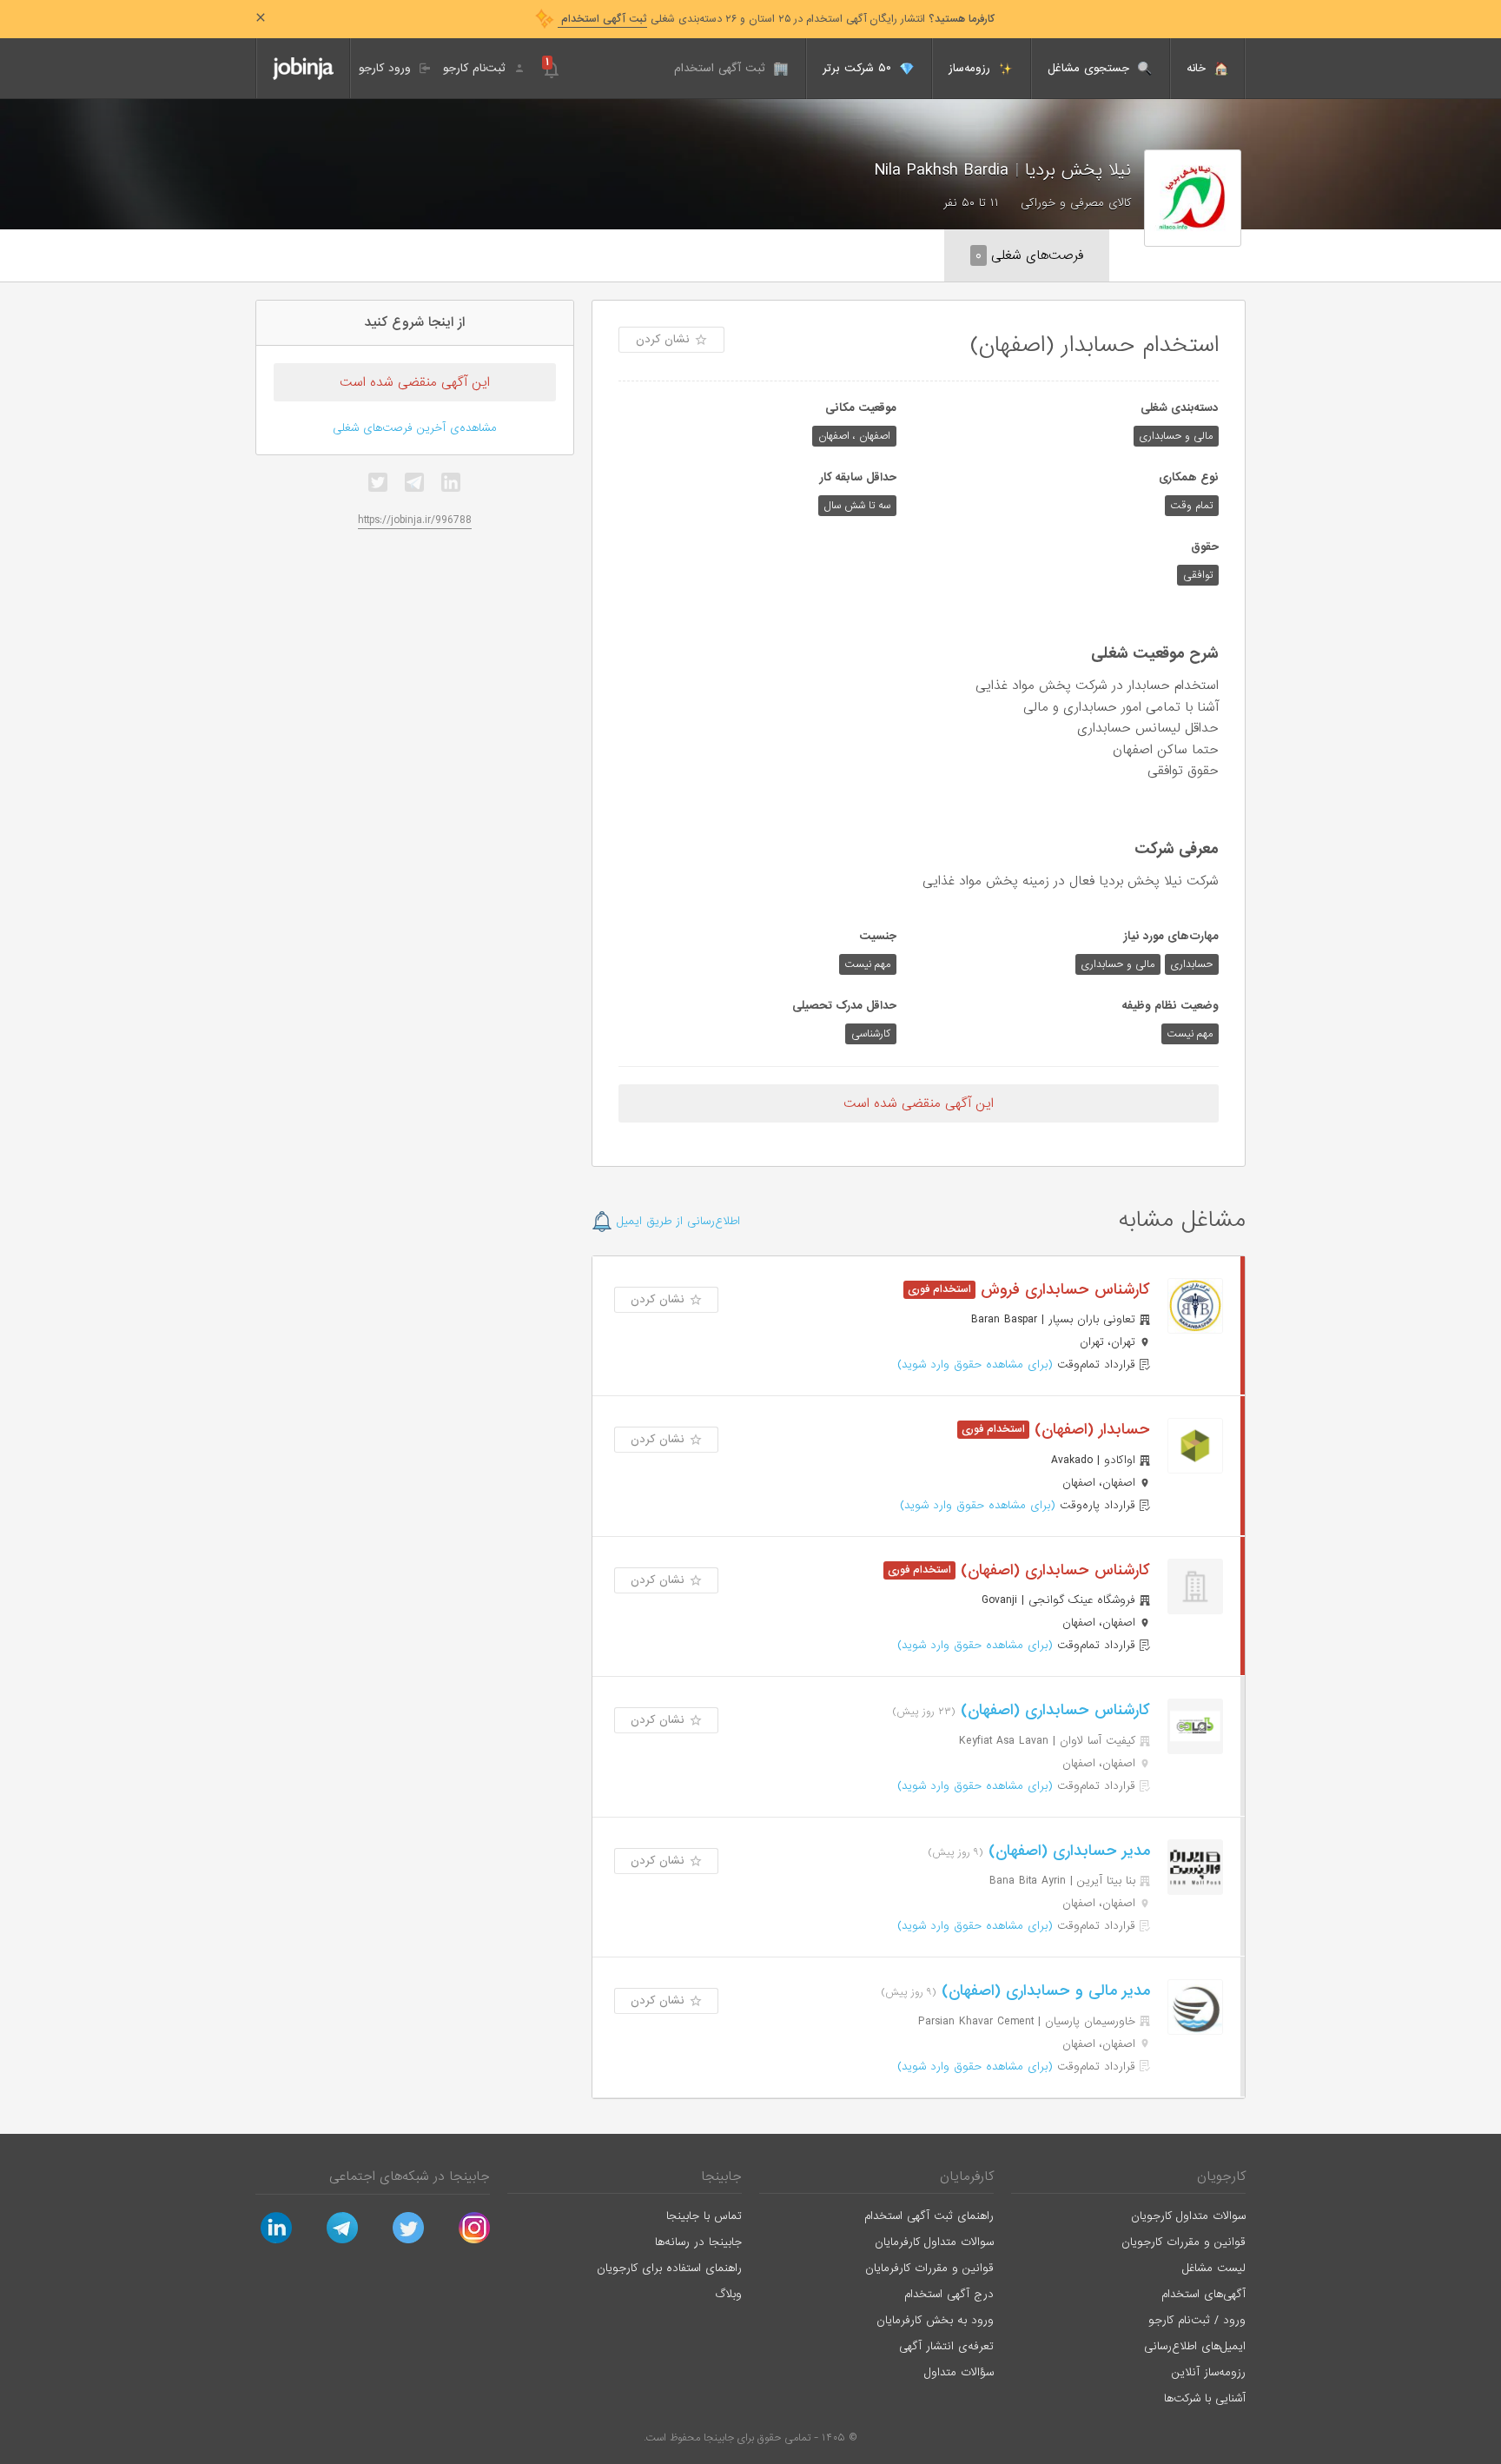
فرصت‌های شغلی (1029, 255)
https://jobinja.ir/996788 (415, 520)
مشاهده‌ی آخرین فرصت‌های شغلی (415, 428)
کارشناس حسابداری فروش (1063, 1290)
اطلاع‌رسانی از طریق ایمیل (676, 1221)
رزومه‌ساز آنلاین (1209, 2372)
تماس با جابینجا (704, 2216)
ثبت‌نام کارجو (476, 68)
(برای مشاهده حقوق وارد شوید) (975, 1364)
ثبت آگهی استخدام (722, 68)
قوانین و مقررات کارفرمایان (929, 2268)
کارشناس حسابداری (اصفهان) (1053, 1570)
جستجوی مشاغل (1091, 68)
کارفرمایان (967, 2176)
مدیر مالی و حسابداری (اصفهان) (1043, 1991)
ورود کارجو (387, 68)
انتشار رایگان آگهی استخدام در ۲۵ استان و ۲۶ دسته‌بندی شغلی (776, 19)
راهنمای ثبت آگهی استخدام (929, 2216)
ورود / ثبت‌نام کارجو (1197, 2320)
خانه (1198, 68)
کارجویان (1221, 2176)
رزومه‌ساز (972, 68)
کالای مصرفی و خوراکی (1076, 203)
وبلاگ (728, 2294)
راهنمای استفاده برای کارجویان (669, 2268)
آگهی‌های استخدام (1203, 2294)
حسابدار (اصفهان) (1090, 1430)
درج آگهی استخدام (949, 2294)
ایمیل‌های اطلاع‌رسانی (1195, 2346)
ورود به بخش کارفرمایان (935, 2320)
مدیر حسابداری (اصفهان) (1067, 1851)
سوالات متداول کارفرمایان (934, 2242)
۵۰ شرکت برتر (859, 68)
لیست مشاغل (1214, 2268)
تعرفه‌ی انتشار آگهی (946, 2346)
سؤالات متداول (959, 2372)
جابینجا (721, 2176)
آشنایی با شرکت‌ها (1205, 2398)
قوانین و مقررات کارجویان (1184, 2242)
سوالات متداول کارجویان (1188, 2216)
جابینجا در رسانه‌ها (698, 2242)
